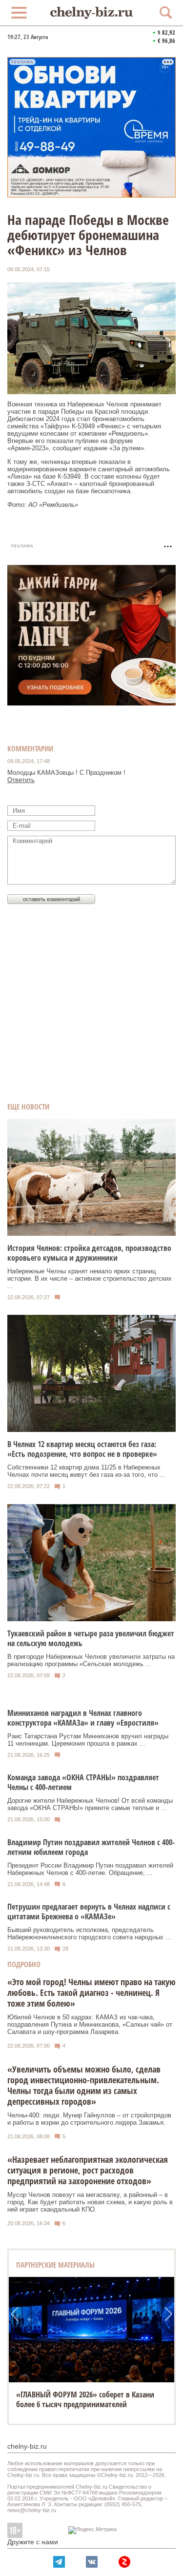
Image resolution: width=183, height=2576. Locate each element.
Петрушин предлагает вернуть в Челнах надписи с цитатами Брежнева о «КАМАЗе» (89, 1912)
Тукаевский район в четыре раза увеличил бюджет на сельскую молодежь (91, 1638)
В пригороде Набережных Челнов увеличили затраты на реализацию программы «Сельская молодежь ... (91, 1660)
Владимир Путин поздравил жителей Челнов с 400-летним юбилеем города (91, 1847)
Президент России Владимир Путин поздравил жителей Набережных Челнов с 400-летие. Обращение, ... (90, 1869)
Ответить (21, 780)
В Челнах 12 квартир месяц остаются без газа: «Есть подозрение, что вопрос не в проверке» (82, 1449)
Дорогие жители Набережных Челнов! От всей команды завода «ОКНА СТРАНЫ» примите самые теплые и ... (90, 1804)
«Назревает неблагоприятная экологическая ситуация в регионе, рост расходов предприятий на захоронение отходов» (88, 2170)
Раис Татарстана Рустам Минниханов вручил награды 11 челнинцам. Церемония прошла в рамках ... (88, 1740)
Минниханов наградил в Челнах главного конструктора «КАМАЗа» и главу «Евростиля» (83, 1718)
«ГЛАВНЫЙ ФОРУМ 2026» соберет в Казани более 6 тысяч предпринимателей (85, 2399)
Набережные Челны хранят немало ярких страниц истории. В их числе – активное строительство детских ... (90, 1278)
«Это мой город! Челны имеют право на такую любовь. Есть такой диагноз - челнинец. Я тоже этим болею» (91, 1992)
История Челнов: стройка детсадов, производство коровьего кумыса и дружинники (89, 1253)
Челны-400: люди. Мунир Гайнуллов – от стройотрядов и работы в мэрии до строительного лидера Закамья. (89, 2119)
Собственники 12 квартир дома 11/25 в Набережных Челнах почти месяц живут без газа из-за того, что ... (86, 1471)
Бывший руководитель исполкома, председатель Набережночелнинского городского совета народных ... (89, 1933)
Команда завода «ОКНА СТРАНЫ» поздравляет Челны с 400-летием (83, 1782)
